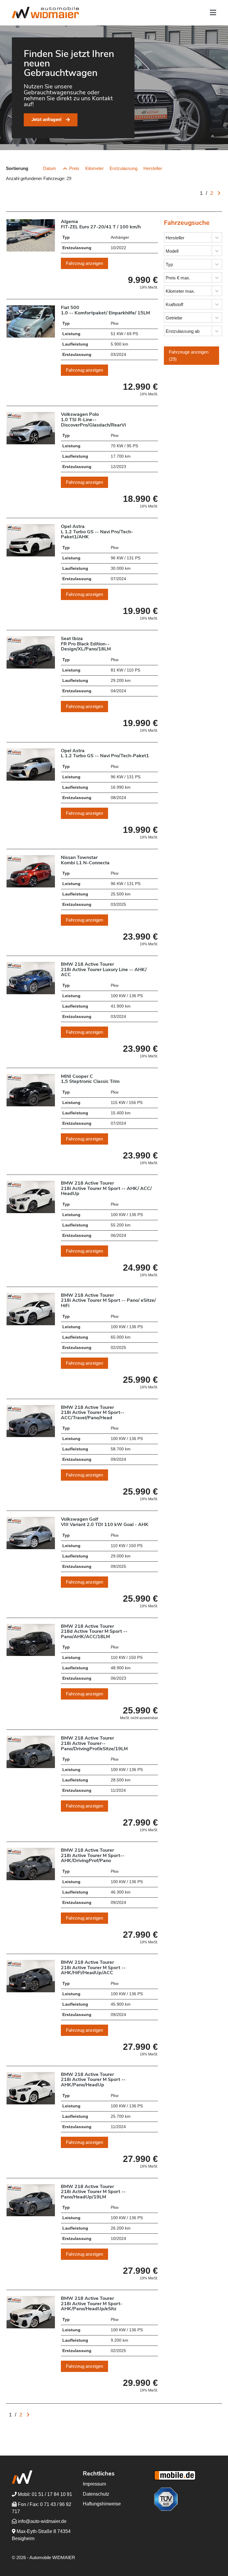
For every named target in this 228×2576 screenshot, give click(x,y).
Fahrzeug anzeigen (84, 263)
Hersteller (153, 168)
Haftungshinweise (102, 2504)
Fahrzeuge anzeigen (189, 355)
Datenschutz (96, 2494)
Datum (50, 168)
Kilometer (94, 168)
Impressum (94, 2484)
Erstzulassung (123, 168)
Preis (74, 168)
